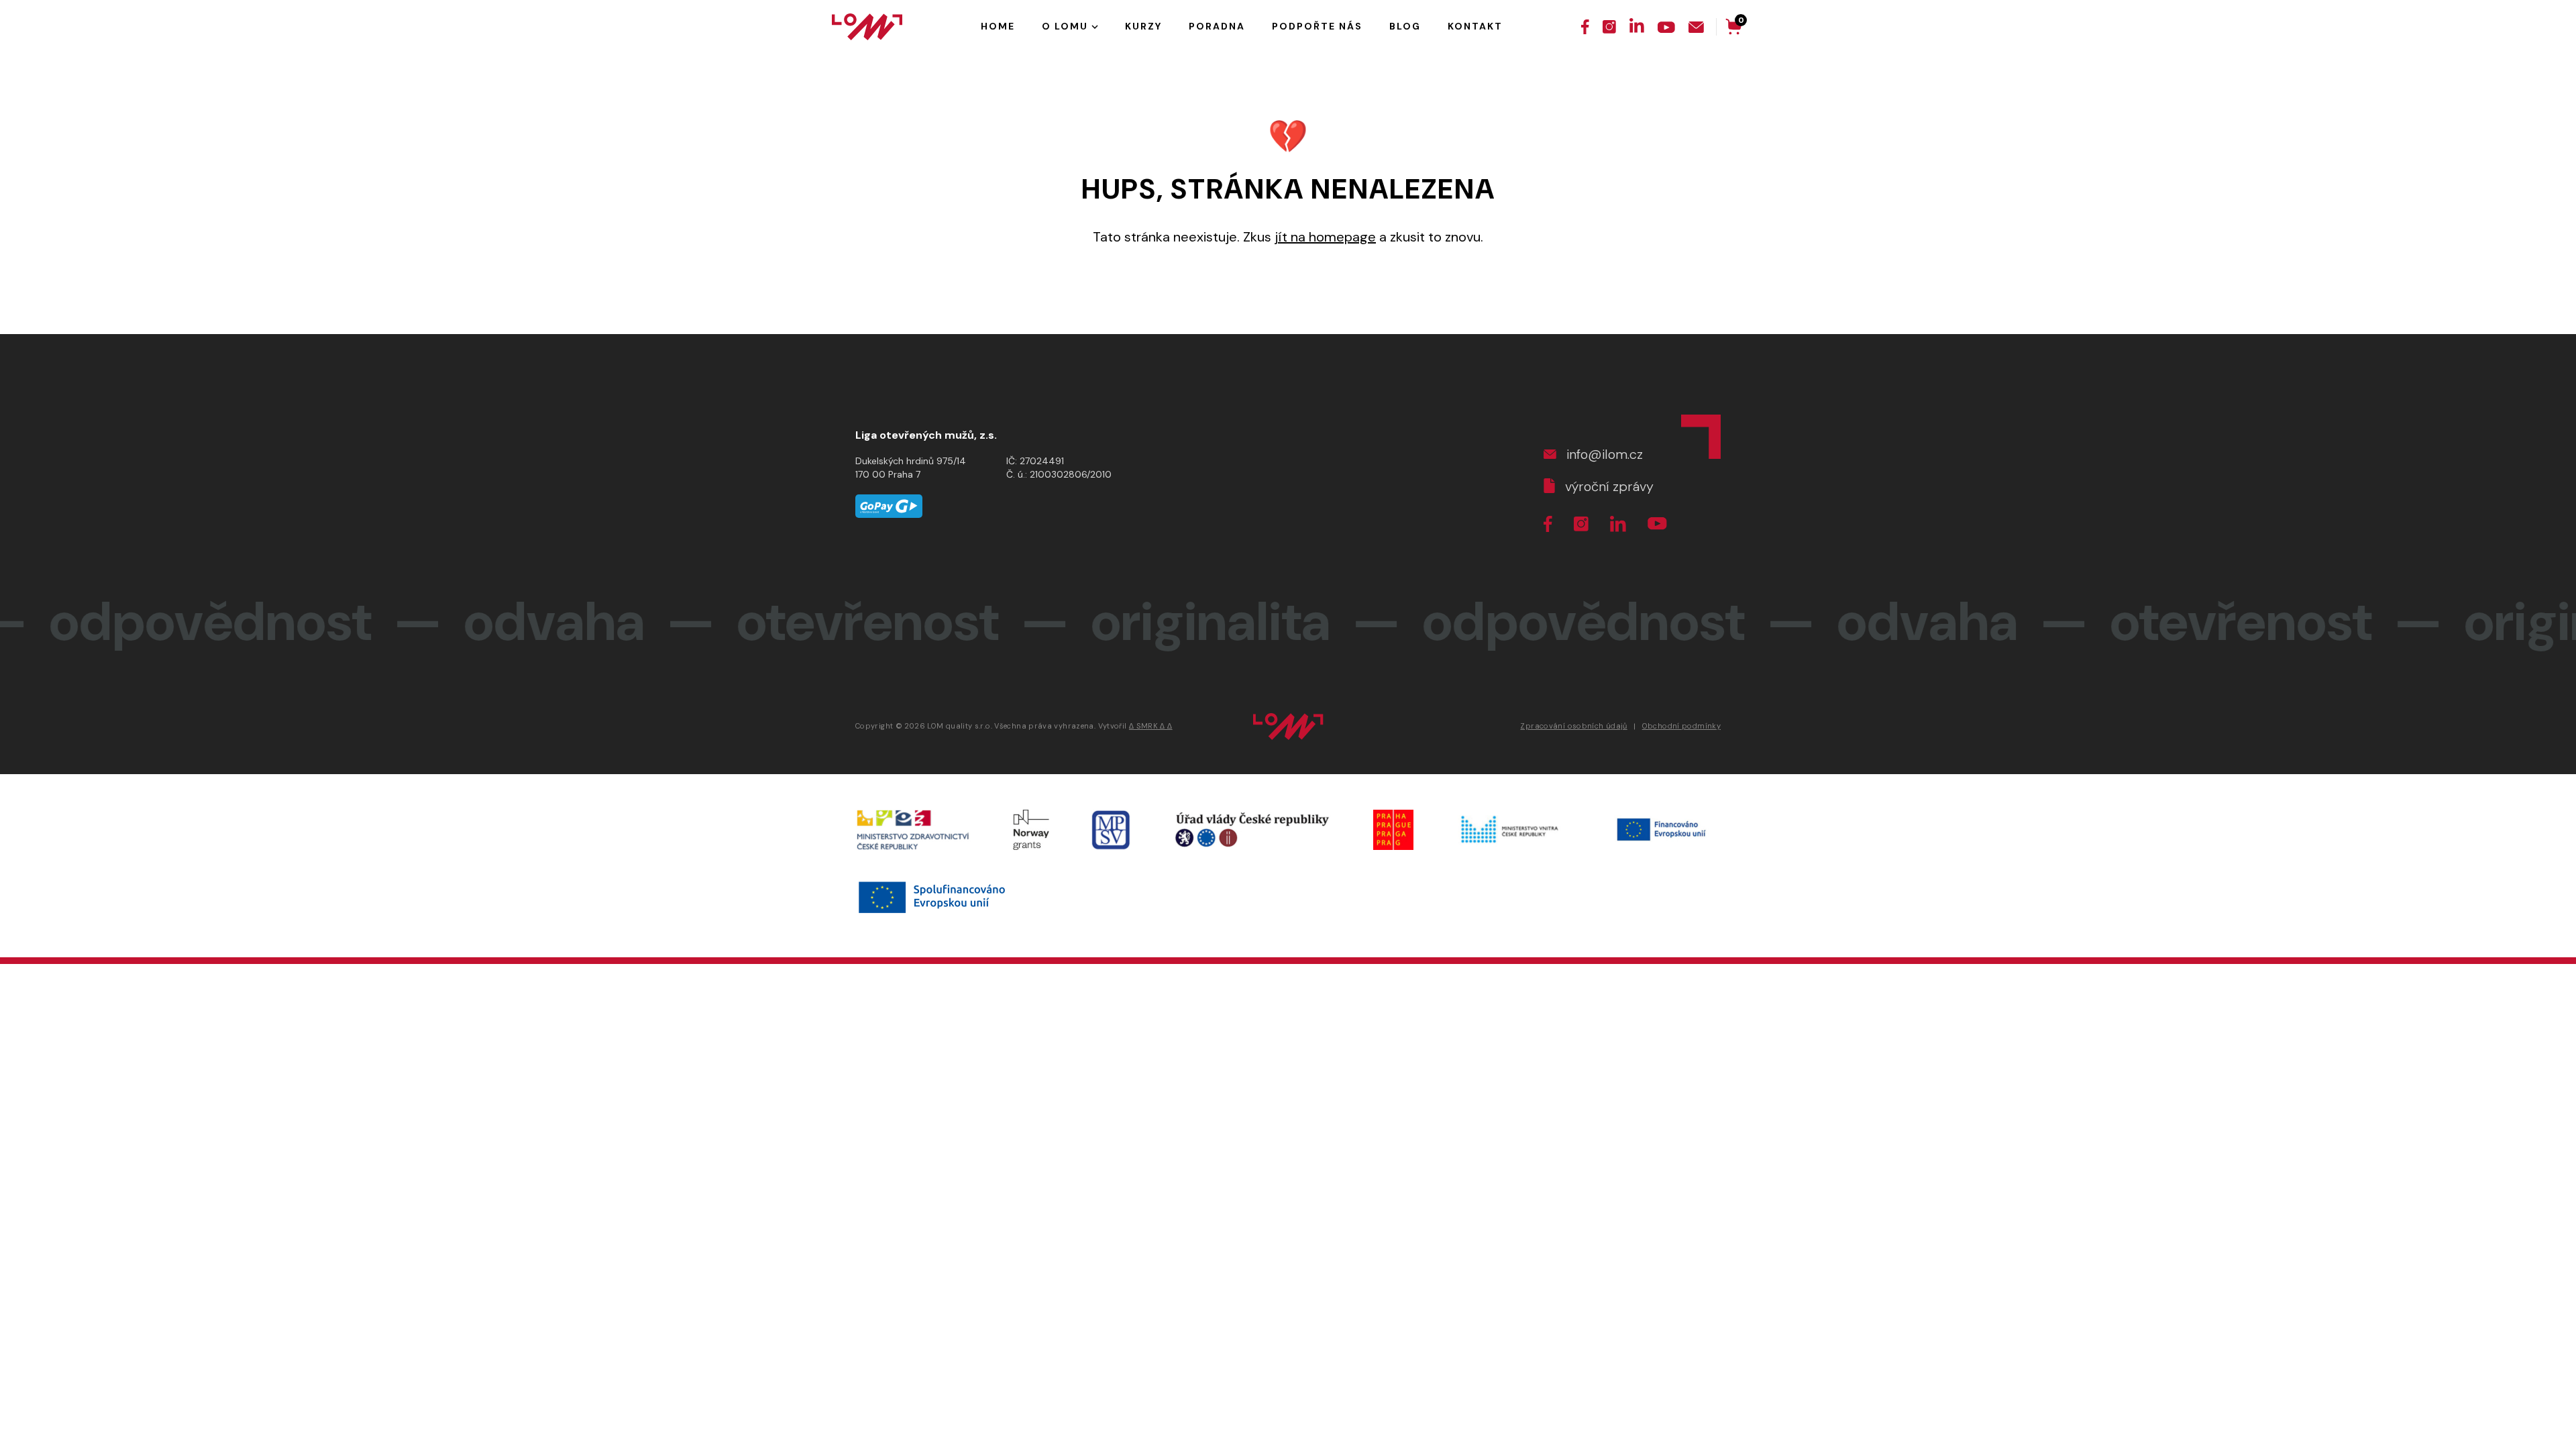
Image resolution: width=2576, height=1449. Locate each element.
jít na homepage (1325, 237)
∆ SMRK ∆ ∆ (1151, 726)
